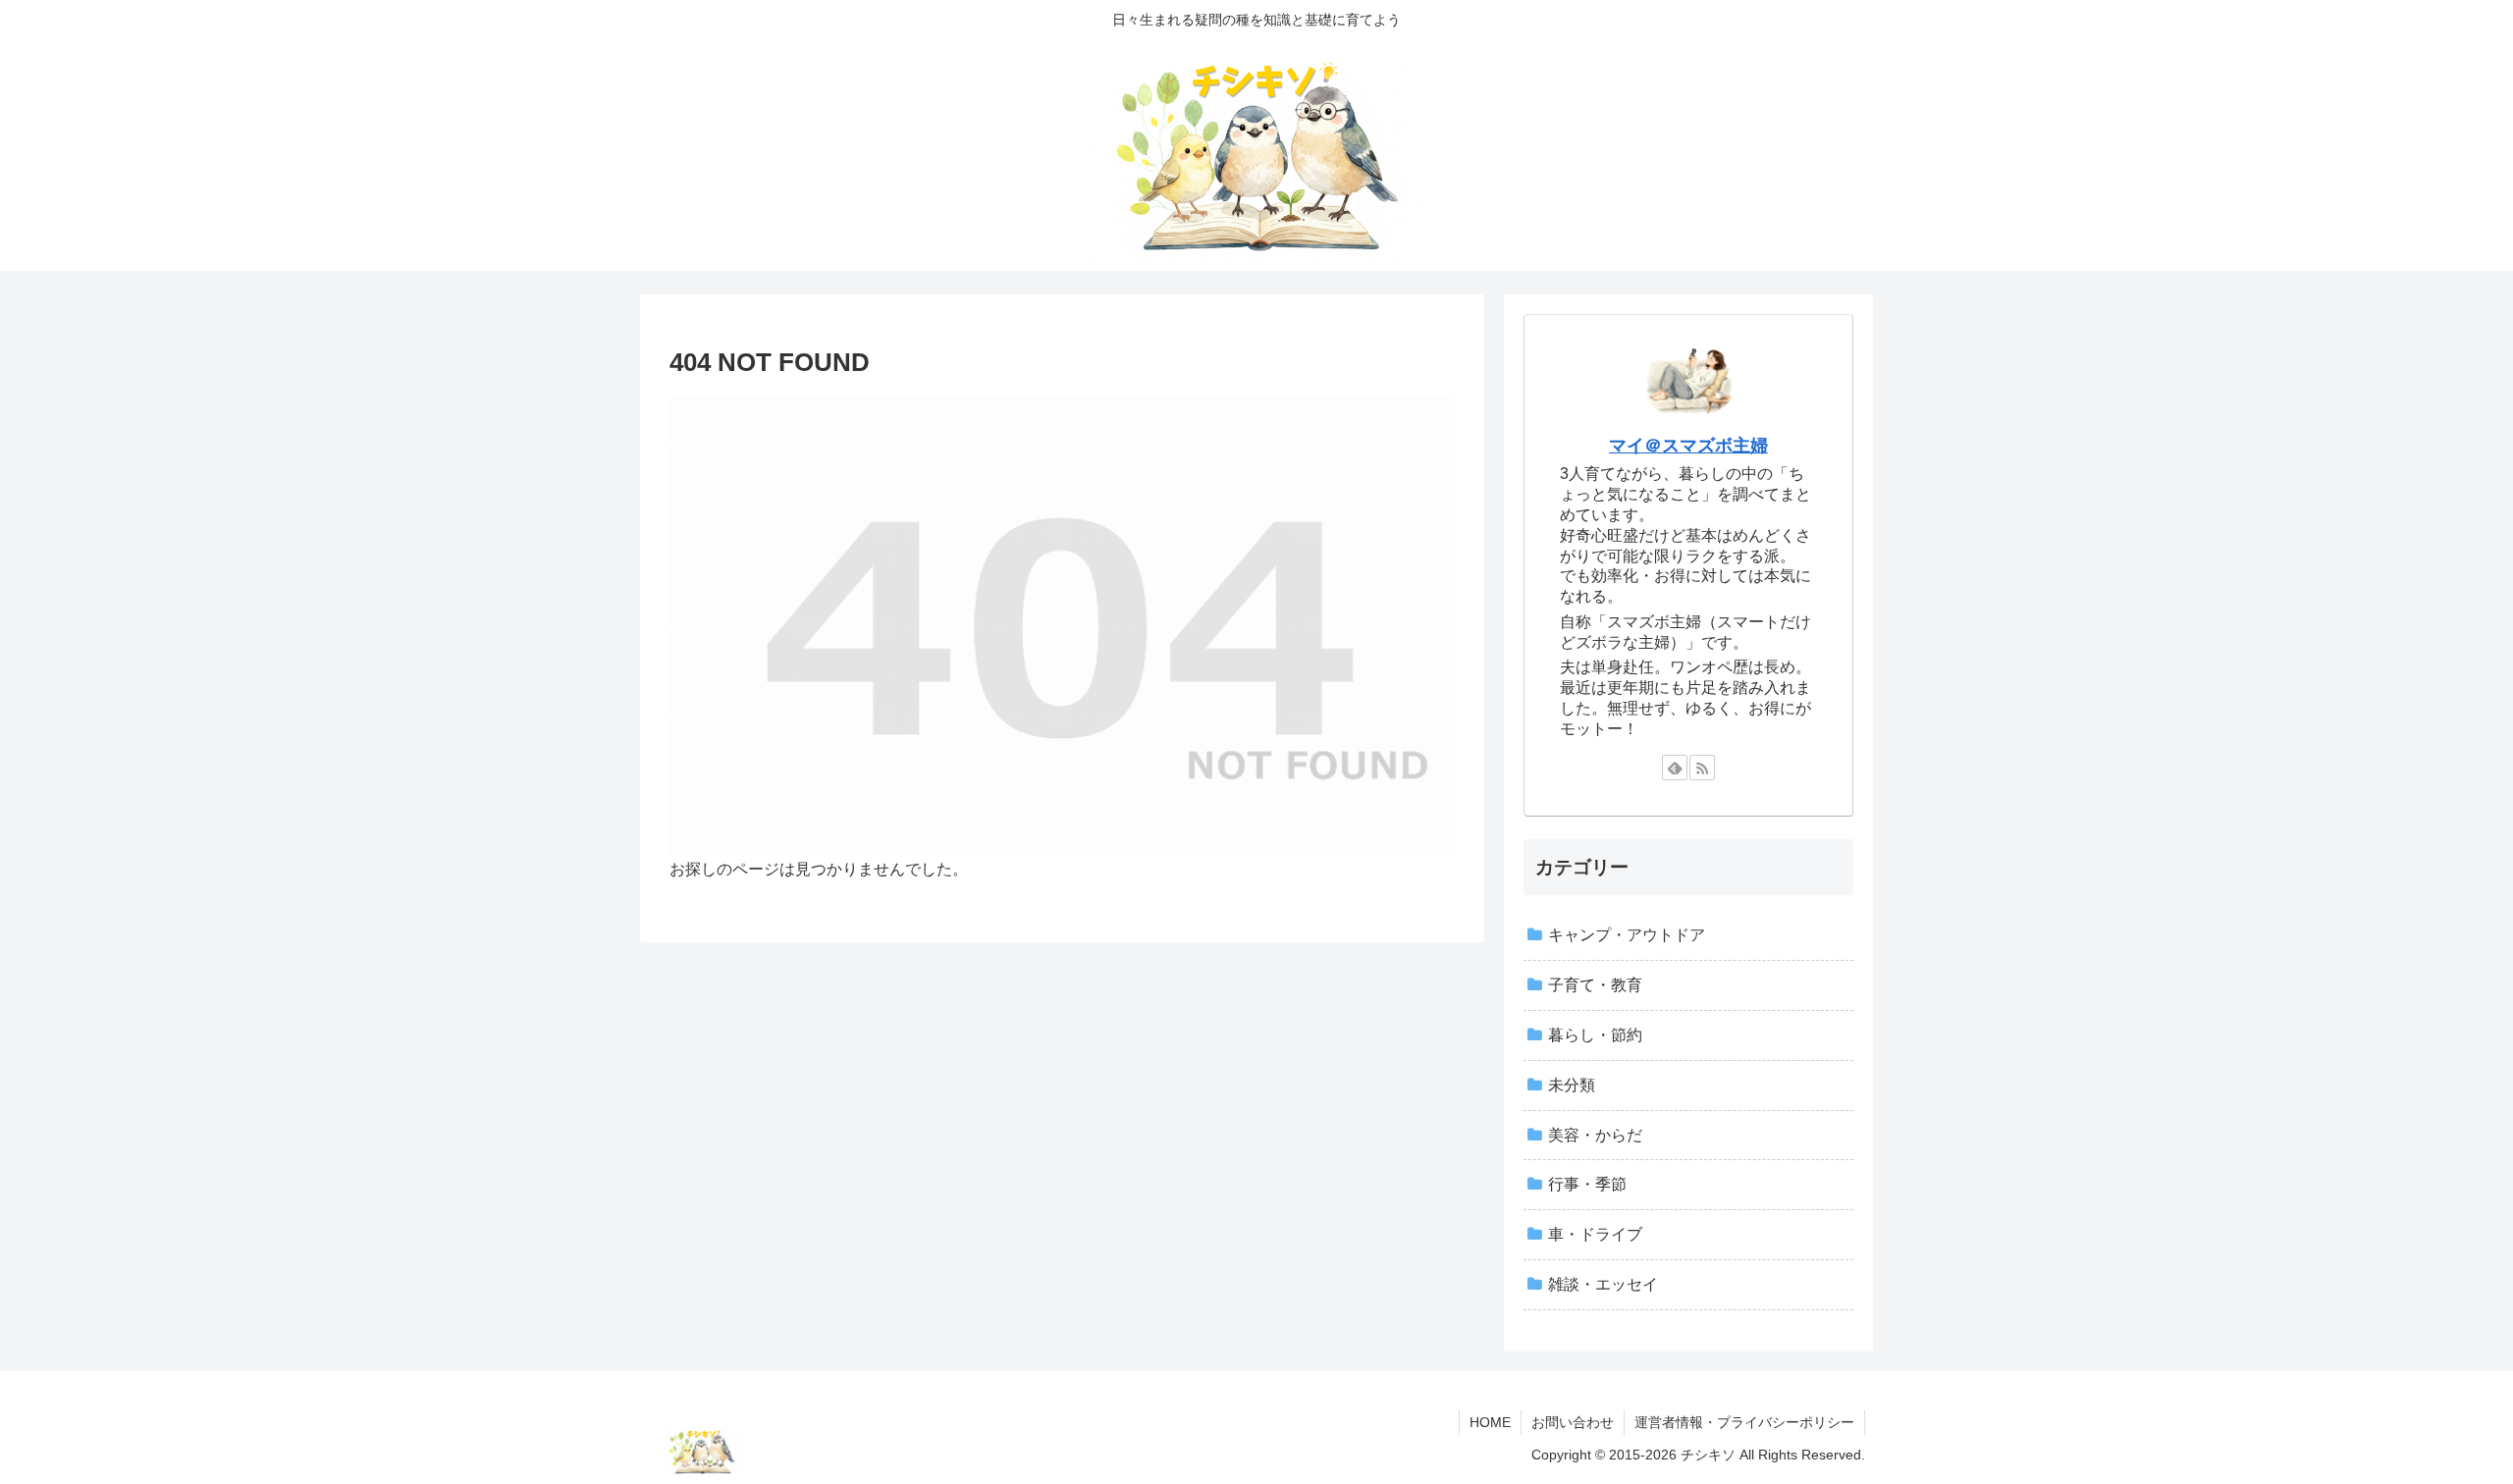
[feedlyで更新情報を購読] (1675, 768)
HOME (1490, 1422)
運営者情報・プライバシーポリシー (1744, 1422)
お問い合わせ (1573, 1422)
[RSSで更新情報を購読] (1702, 768)
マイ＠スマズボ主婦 (1688, 446)
